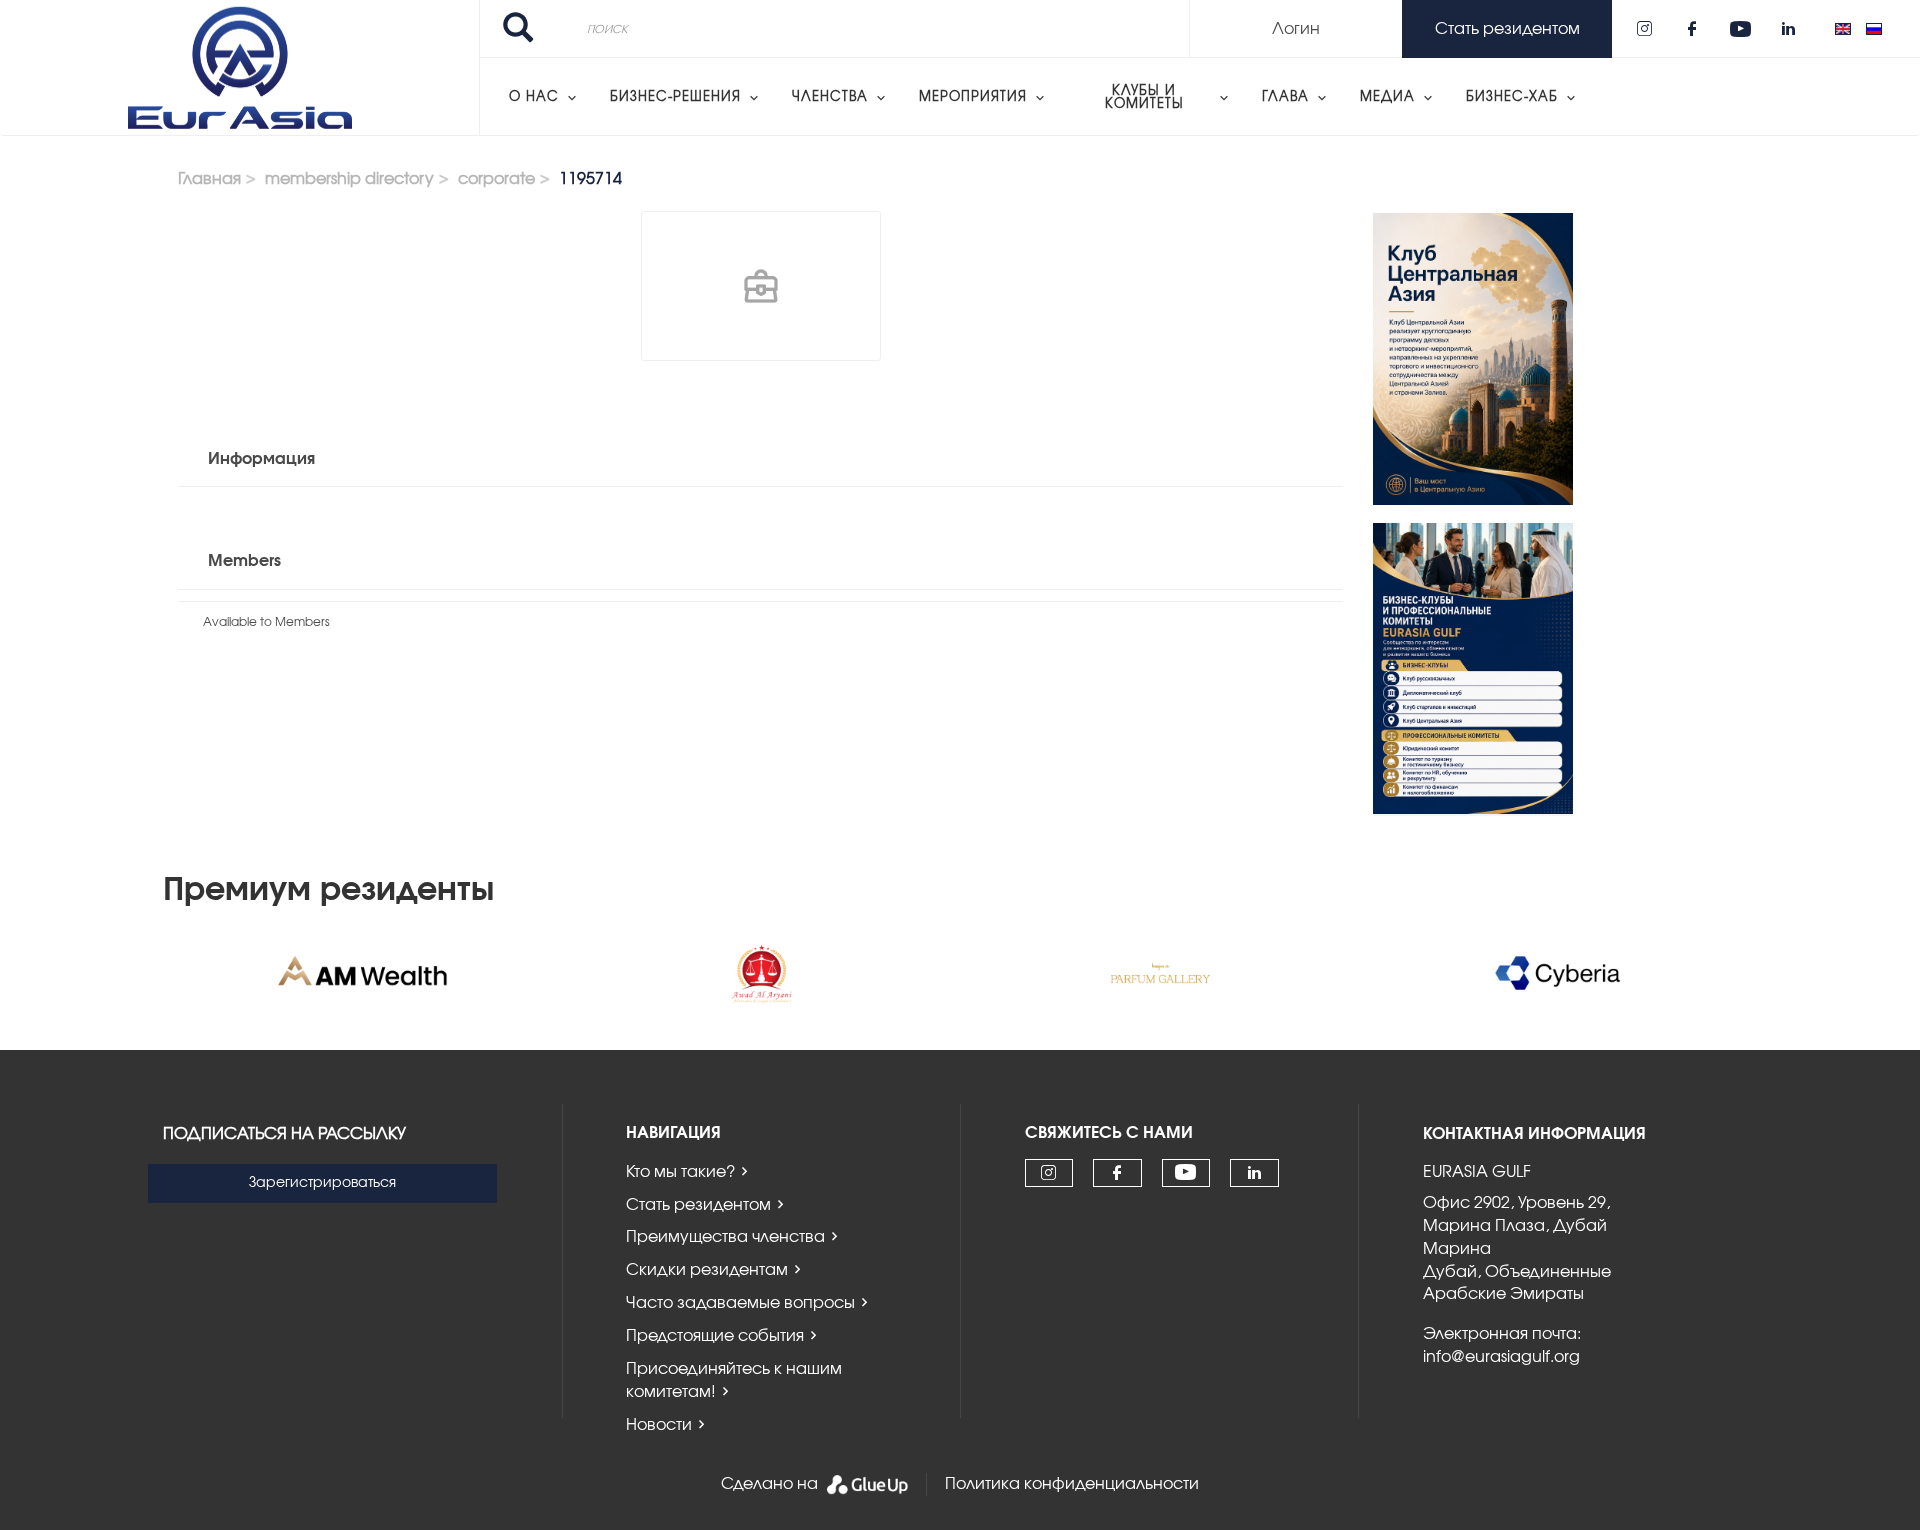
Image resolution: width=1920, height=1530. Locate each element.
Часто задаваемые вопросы (740, 1303)
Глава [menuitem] (1285, 97)
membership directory (349, 179)
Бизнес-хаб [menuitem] (1512, 97)
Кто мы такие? (680, 1172)
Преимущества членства (725, 1237)
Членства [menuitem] (830, 97)
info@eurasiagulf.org (1501, 1357)
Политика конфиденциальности (1072, 1484)
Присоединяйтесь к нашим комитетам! (734, 1380)
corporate (496, 179)
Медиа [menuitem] (1387, 97)
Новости (659, 1425)
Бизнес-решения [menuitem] (675, 97)
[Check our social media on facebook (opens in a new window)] (1692, 29)
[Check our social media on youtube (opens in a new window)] (1740, 29)
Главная (209, 179)
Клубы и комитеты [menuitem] (1144, 98)
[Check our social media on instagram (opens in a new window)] (1644, 29)
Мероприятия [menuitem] (973, 97)
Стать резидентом (698, 1205)
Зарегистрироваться (322, 1183)
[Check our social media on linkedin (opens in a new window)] (1788, 29)
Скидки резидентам (707, 1270)
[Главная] (239, 68)
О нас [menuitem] (534, 97)
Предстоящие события (715, 1336)
